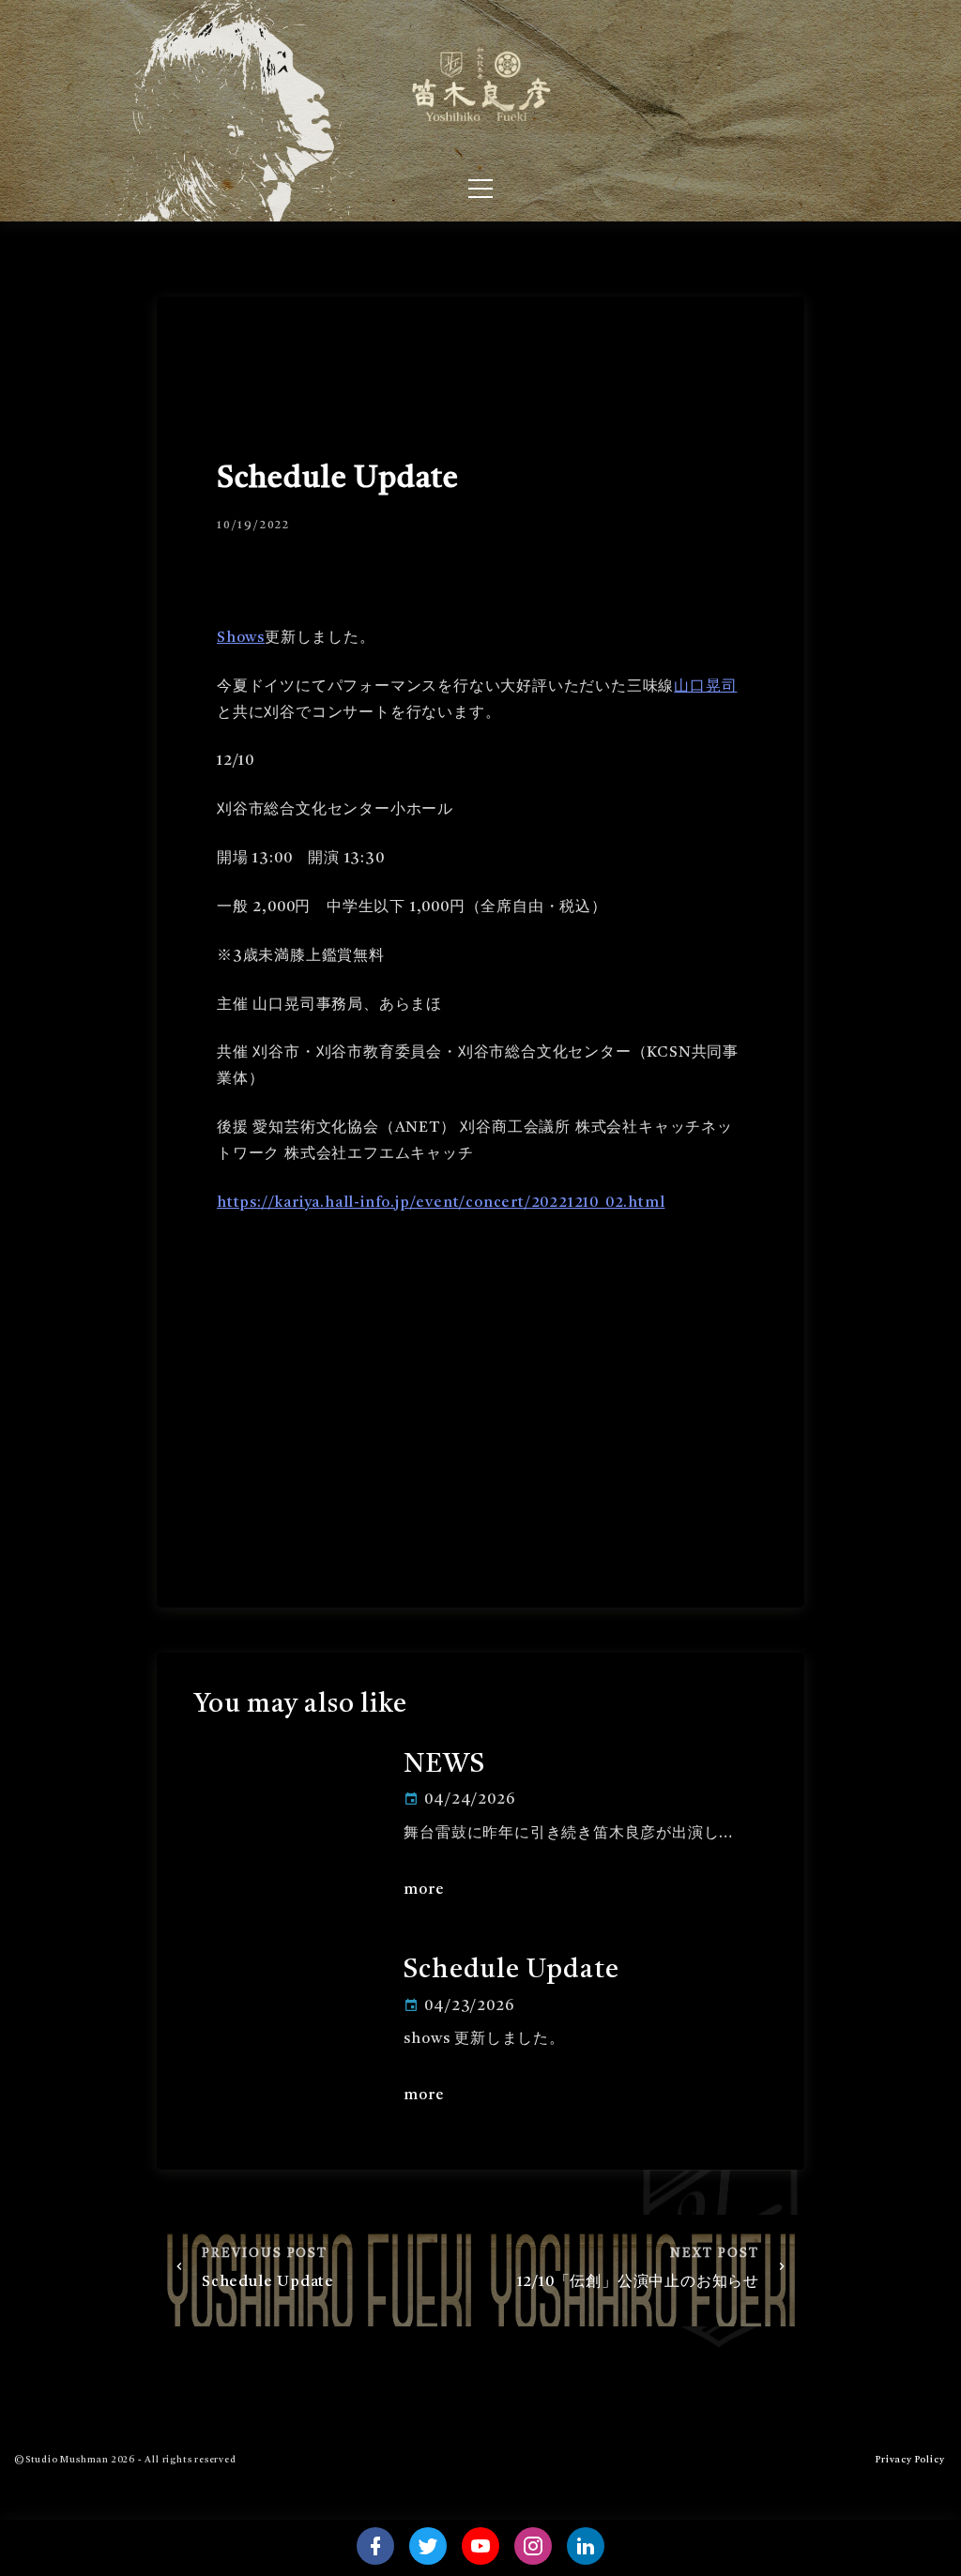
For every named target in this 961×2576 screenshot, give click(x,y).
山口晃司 (705, 687)
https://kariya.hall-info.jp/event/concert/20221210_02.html (441, 1203)
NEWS (444, 1765)
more (424, 1890)
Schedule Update (511, 1971)
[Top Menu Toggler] (480, 189)
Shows (241, 638)
